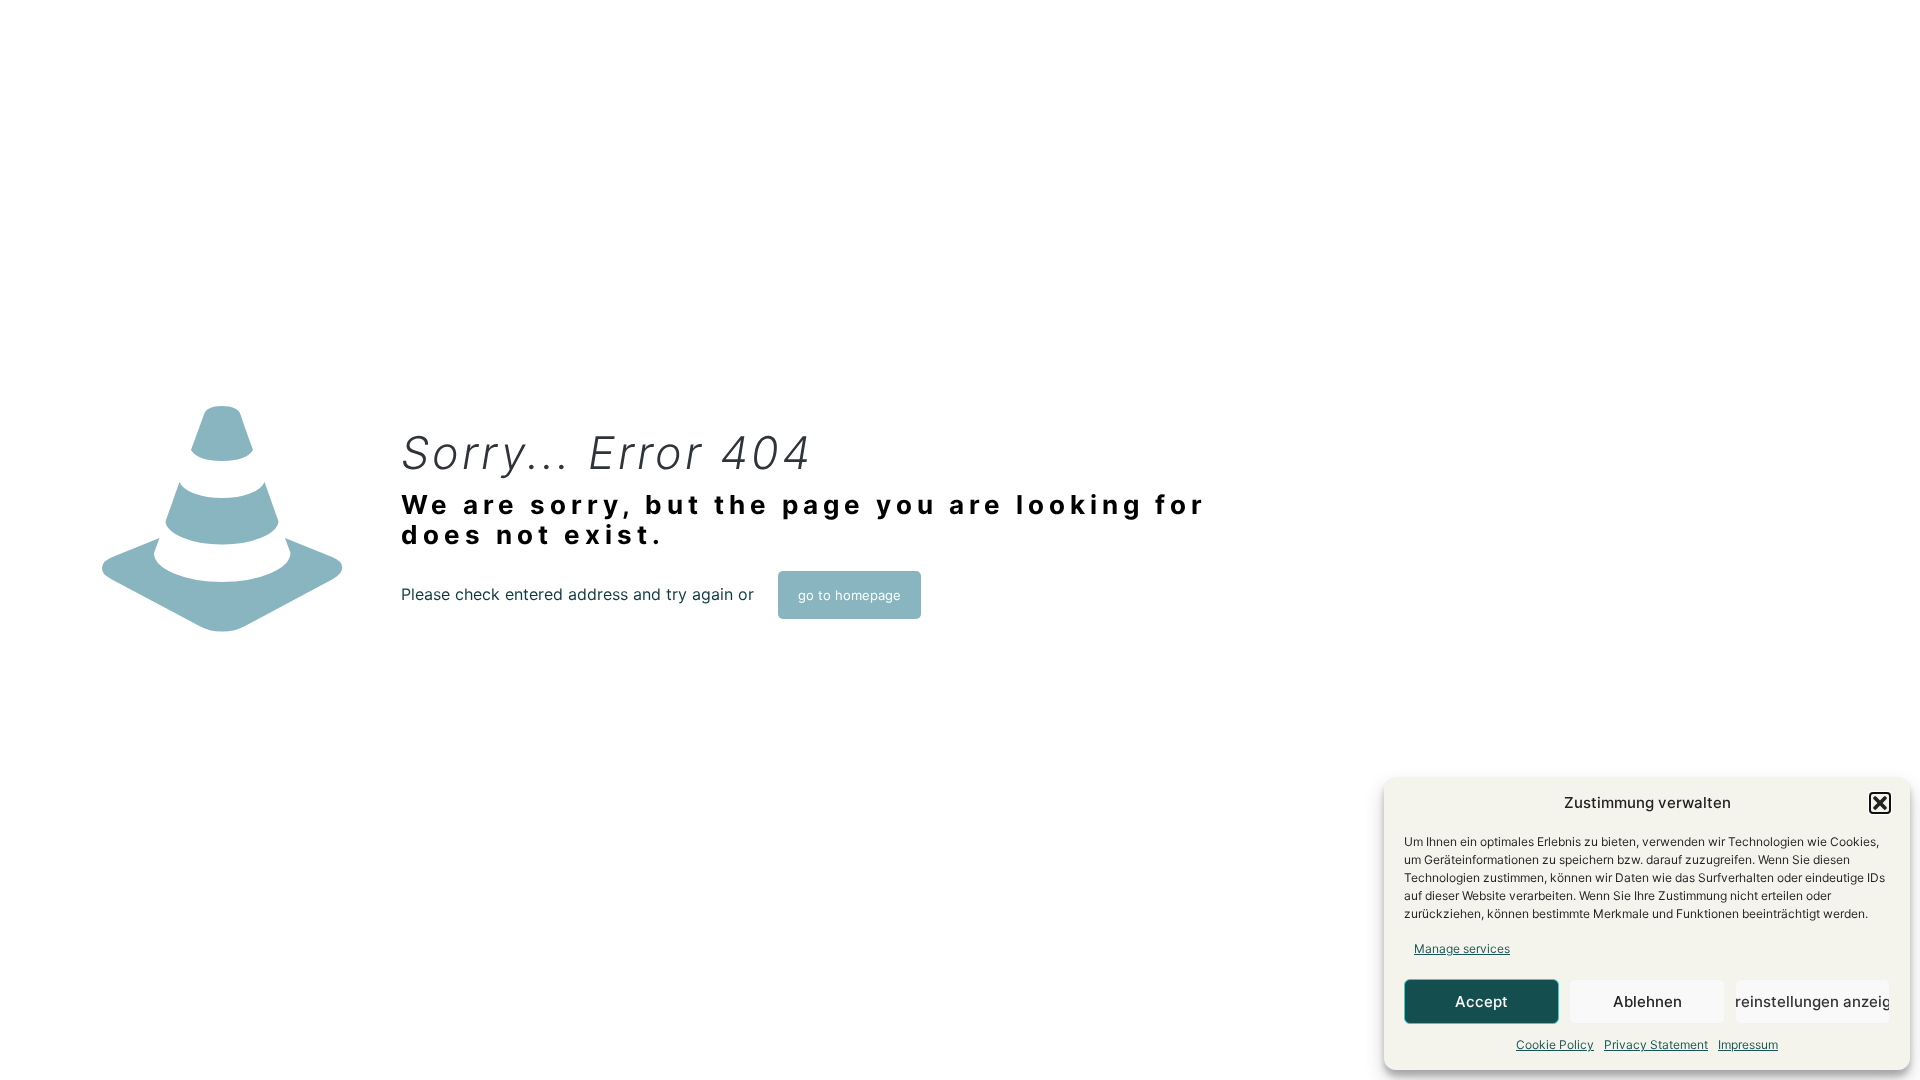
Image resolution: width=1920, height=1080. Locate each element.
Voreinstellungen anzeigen (1812, 1001)
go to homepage (849, 595)
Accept (1481, 1001)
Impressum (1748, 1044)
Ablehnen (1647, 1001)
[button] (1880, 803)
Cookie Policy (1555, 1044)
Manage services (1462, 948)
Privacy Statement (1656, 1044)
